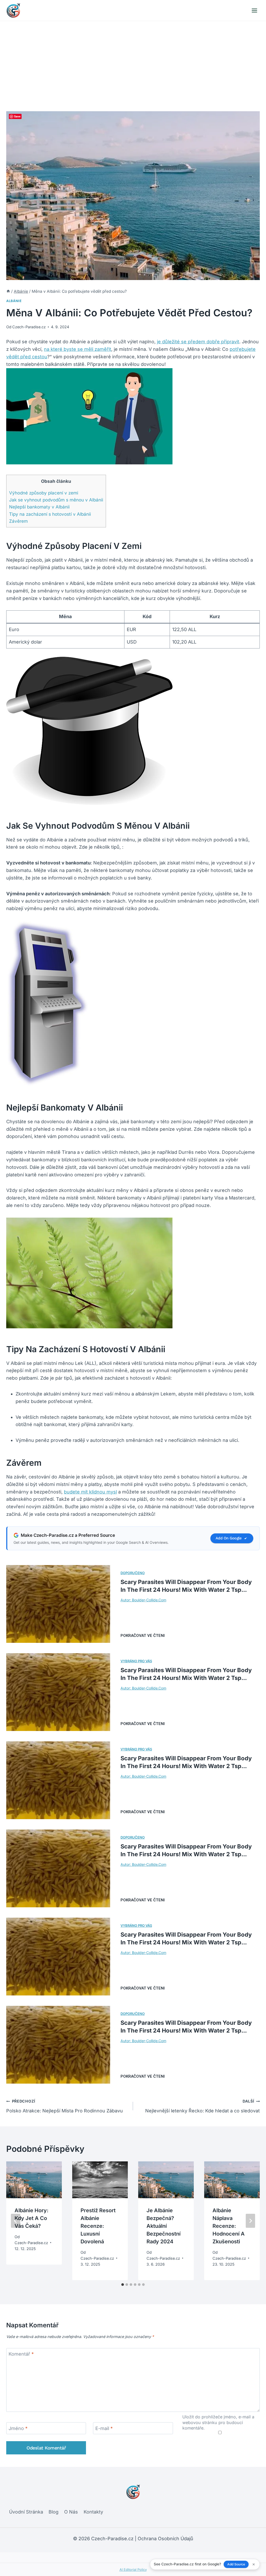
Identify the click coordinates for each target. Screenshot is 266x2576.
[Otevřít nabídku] (254, 10)
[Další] (250, 2221)
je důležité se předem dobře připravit (198, 342)
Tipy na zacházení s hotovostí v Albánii (50, 514)
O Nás (71, 2512)
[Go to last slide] (16, 2221)
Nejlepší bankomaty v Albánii (39, 507)
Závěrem (18, 521)
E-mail (104, 2428)
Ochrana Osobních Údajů (165, 2539)
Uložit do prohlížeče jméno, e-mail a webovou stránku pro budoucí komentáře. (218, 2422)
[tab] (123, 2285)
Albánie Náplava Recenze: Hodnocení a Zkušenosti (229, 2226)
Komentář (21, 2354)
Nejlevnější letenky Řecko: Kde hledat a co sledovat (202, 2106)
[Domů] (8, 291)
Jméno (18, 2428)
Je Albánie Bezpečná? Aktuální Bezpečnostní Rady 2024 (164, 2226)
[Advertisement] (133, 60)
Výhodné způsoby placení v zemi (44, 493)
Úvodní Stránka (26, 2512)
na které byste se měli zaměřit (78, 349)
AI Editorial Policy (133, 2570)
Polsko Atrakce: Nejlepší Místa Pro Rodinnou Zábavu (65, 2106)
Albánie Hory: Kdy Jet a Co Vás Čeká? (31, 2218)
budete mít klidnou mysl (90, 1492)
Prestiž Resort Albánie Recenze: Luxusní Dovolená (98, 2226)
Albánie (14, 301)
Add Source (236, 2564)
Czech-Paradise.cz (29, 327)
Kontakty (93, 2512)
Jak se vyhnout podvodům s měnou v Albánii (56, 500)
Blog (54, 2512)
